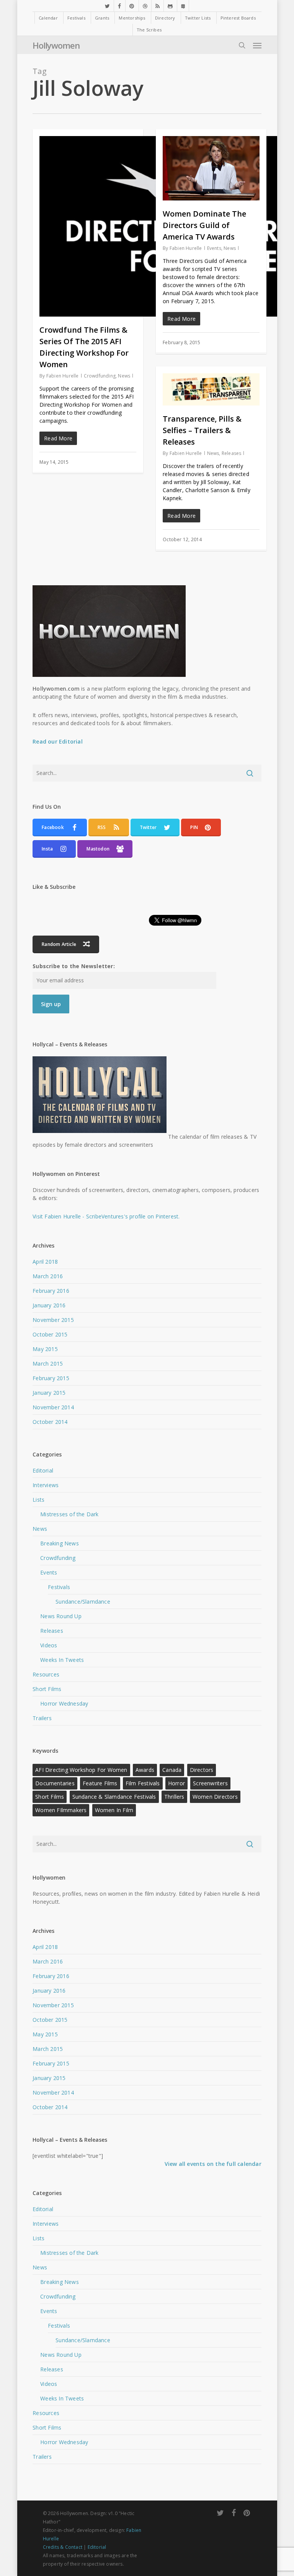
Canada (172, 1770)
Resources (46, 1674)
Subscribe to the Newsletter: (74, 966)
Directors (202, 1770)
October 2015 (50, 1334)
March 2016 (48, 1276)
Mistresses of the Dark (69, 1514)
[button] (257, 45)
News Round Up (61, 1616)
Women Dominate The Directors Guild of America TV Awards (204, 225)
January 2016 (49, 1305)
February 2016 (51, 1291)
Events (214, 248)
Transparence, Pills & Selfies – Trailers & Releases (202, 430)
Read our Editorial (58, 741)
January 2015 (49, 1393)
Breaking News (60, 1543)
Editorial (43, 1470)
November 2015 (53, 1320)
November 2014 (53, 1407)
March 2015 (48, 1364)
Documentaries (55, 1783)
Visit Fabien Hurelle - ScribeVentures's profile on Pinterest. (106, 1216)
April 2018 (45, 1262)
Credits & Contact (63, 2547)
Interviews (46, 1485)
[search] (242, 45)
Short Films (47, 1689)
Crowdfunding (100, 376)
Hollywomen (56, 45)
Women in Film (114, 1810)
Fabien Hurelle (63, 376)
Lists (38, 1500)
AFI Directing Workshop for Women (81, 1770)
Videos (49, 1645)
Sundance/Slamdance (83, 1602)
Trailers (42, 1718)
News (124, 376)
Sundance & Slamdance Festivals (114, 1797)
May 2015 (45, 1349)
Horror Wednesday (64, 1703)
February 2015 (51, 1378)
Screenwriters (210, 1783)
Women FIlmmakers (61, 1810)
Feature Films (100, 1783)
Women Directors (215, 1797)
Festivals (59, 1587)
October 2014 (50, 1422)
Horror (176, 1783)
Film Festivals (143, 1783)
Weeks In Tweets (62, 1660)
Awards (145, 1770)
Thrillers (174, 1797)
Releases (232, 453)
